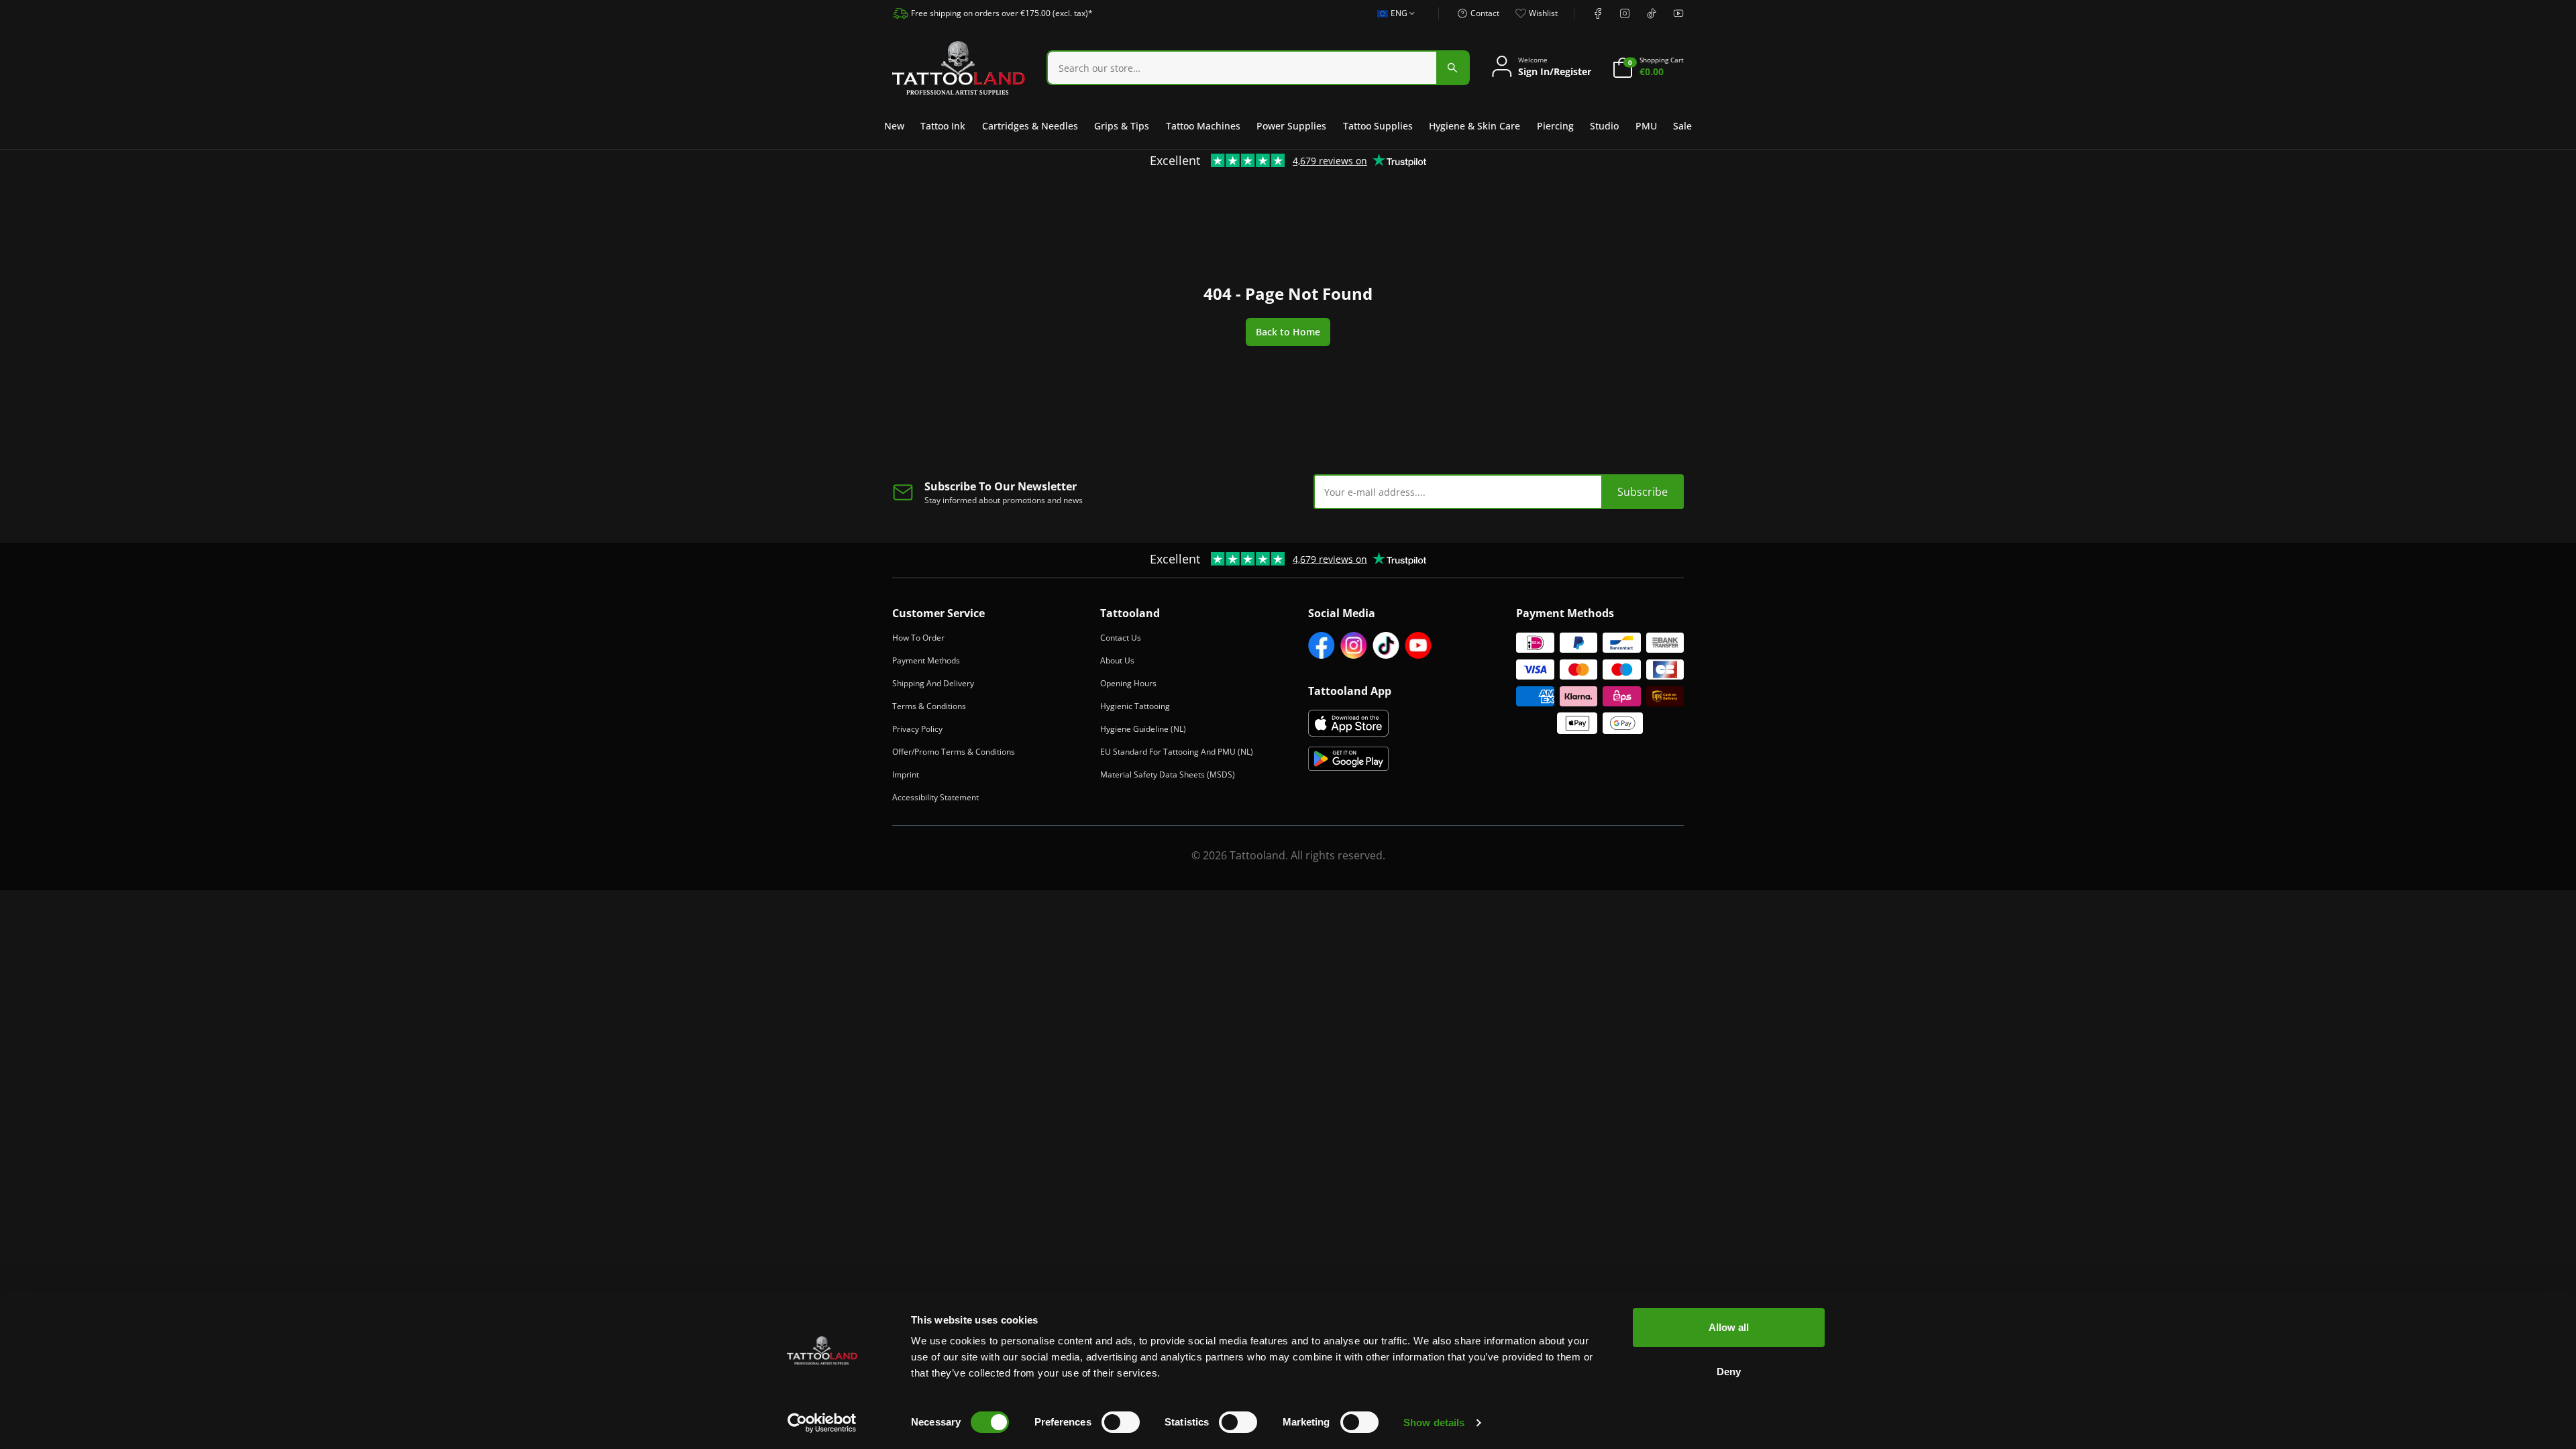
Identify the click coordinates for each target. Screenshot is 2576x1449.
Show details (1434, 1423)
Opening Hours (1128, 683)
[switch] (1121, 1422)
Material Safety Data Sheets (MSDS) (1168, 774)
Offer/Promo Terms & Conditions (954, 752)
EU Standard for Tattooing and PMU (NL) (1177, 752)
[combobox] (1392, 21)
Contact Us (1121, 638)
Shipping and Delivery (933, 683)
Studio (1604, 126)
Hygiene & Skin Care (1474, 126)
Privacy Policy (917, 729)
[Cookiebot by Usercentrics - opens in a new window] (822, 1423)
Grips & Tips (1122, 126)
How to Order (918, 638)
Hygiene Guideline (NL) (1143, 729)
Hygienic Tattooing (1135, 706)
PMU (1646, 126)
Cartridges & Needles (1030, 126)
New (894, 126)
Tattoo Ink (943, 126)
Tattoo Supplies (1378, 126)
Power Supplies (1291, 126)
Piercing (1555, 126)
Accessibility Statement (935, 797)
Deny (1729, 1372)
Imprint (906, 774)
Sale (1682, 126)
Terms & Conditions (929, 706)
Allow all (1729, 1327)
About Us (1117, 660)
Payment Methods (926, 660)
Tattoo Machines (1203, 126)
